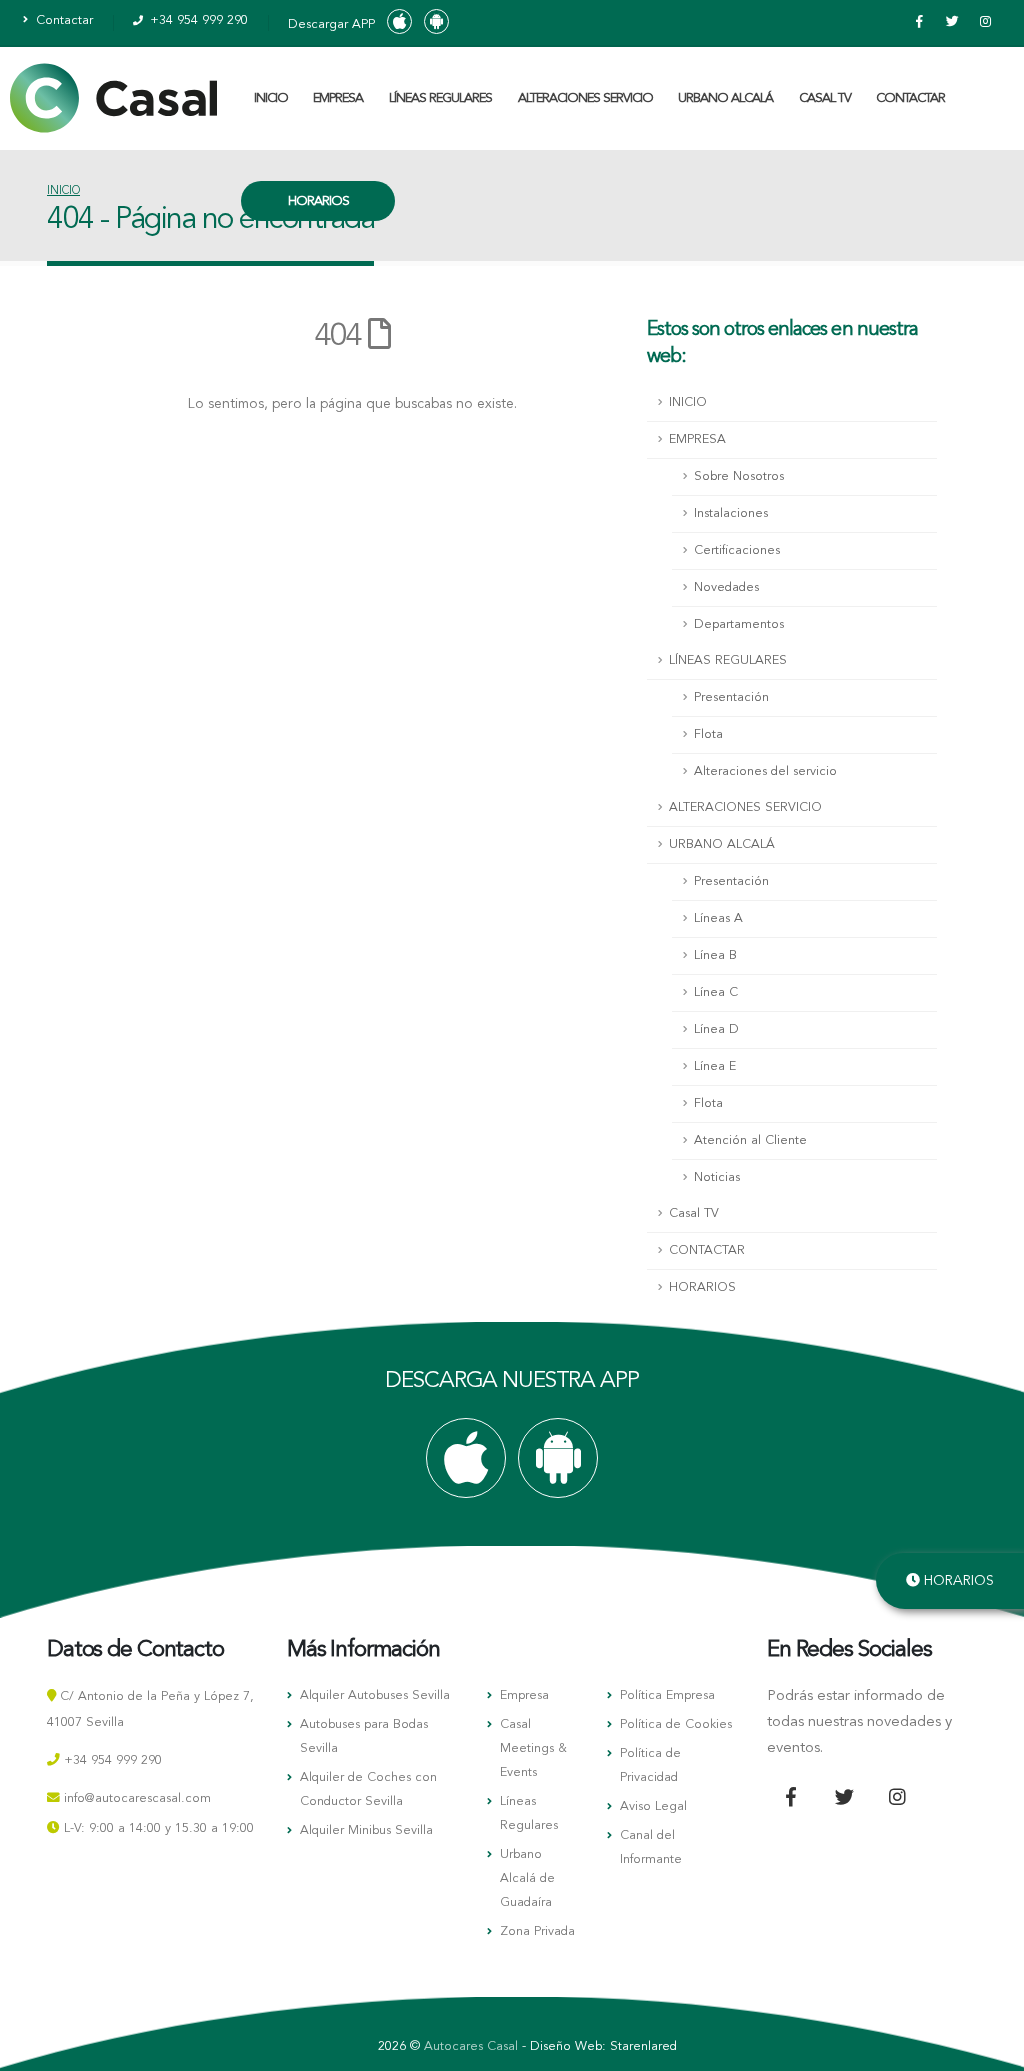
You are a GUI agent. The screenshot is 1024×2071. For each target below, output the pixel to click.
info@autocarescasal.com (137, 1798)
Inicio (63, 191)
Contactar (62, 20)
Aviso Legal (653, 1806)
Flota (708, 734)
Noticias (717, 1177)
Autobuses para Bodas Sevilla (364, 1736)
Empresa (524, 1695)
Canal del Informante (651, 1847)
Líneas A (718, 918)
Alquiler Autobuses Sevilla (375, 1695)
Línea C (716, 992)
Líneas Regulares (529, 1813)
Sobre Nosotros (739, 476)
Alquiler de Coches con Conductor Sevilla (368, 1789)
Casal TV (825, 98)
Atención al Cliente (750, 1140)
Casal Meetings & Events (533, 1748)
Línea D (716, 1029)
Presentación (731, 697)
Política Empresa (667, 1695)
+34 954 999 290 (197, 20)
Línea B (715, 955)
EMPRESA (338, 98)
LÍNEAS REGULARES (440, 98)
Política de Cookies (676, 1724)
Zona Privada (537, 1931)
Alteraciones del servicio (765, 771)
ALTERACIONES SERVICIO (585, 98)
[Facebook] (919, 23)
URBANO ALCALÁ (725, 98)
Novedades (726, 587)
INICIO (271, 98)
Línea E (715, 1066)
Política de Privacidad (650, 1765)
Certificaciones (737, 550)
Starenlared (643, 2046)
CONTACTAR (910, 98)
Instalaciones (731, 513)
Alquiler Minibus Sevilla (366, 1830)
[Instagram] (985, 23)
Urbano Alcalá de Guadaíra (527, 1878)
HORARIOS (318, 201)
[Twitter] (952, 23)
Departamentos (739, 624)
